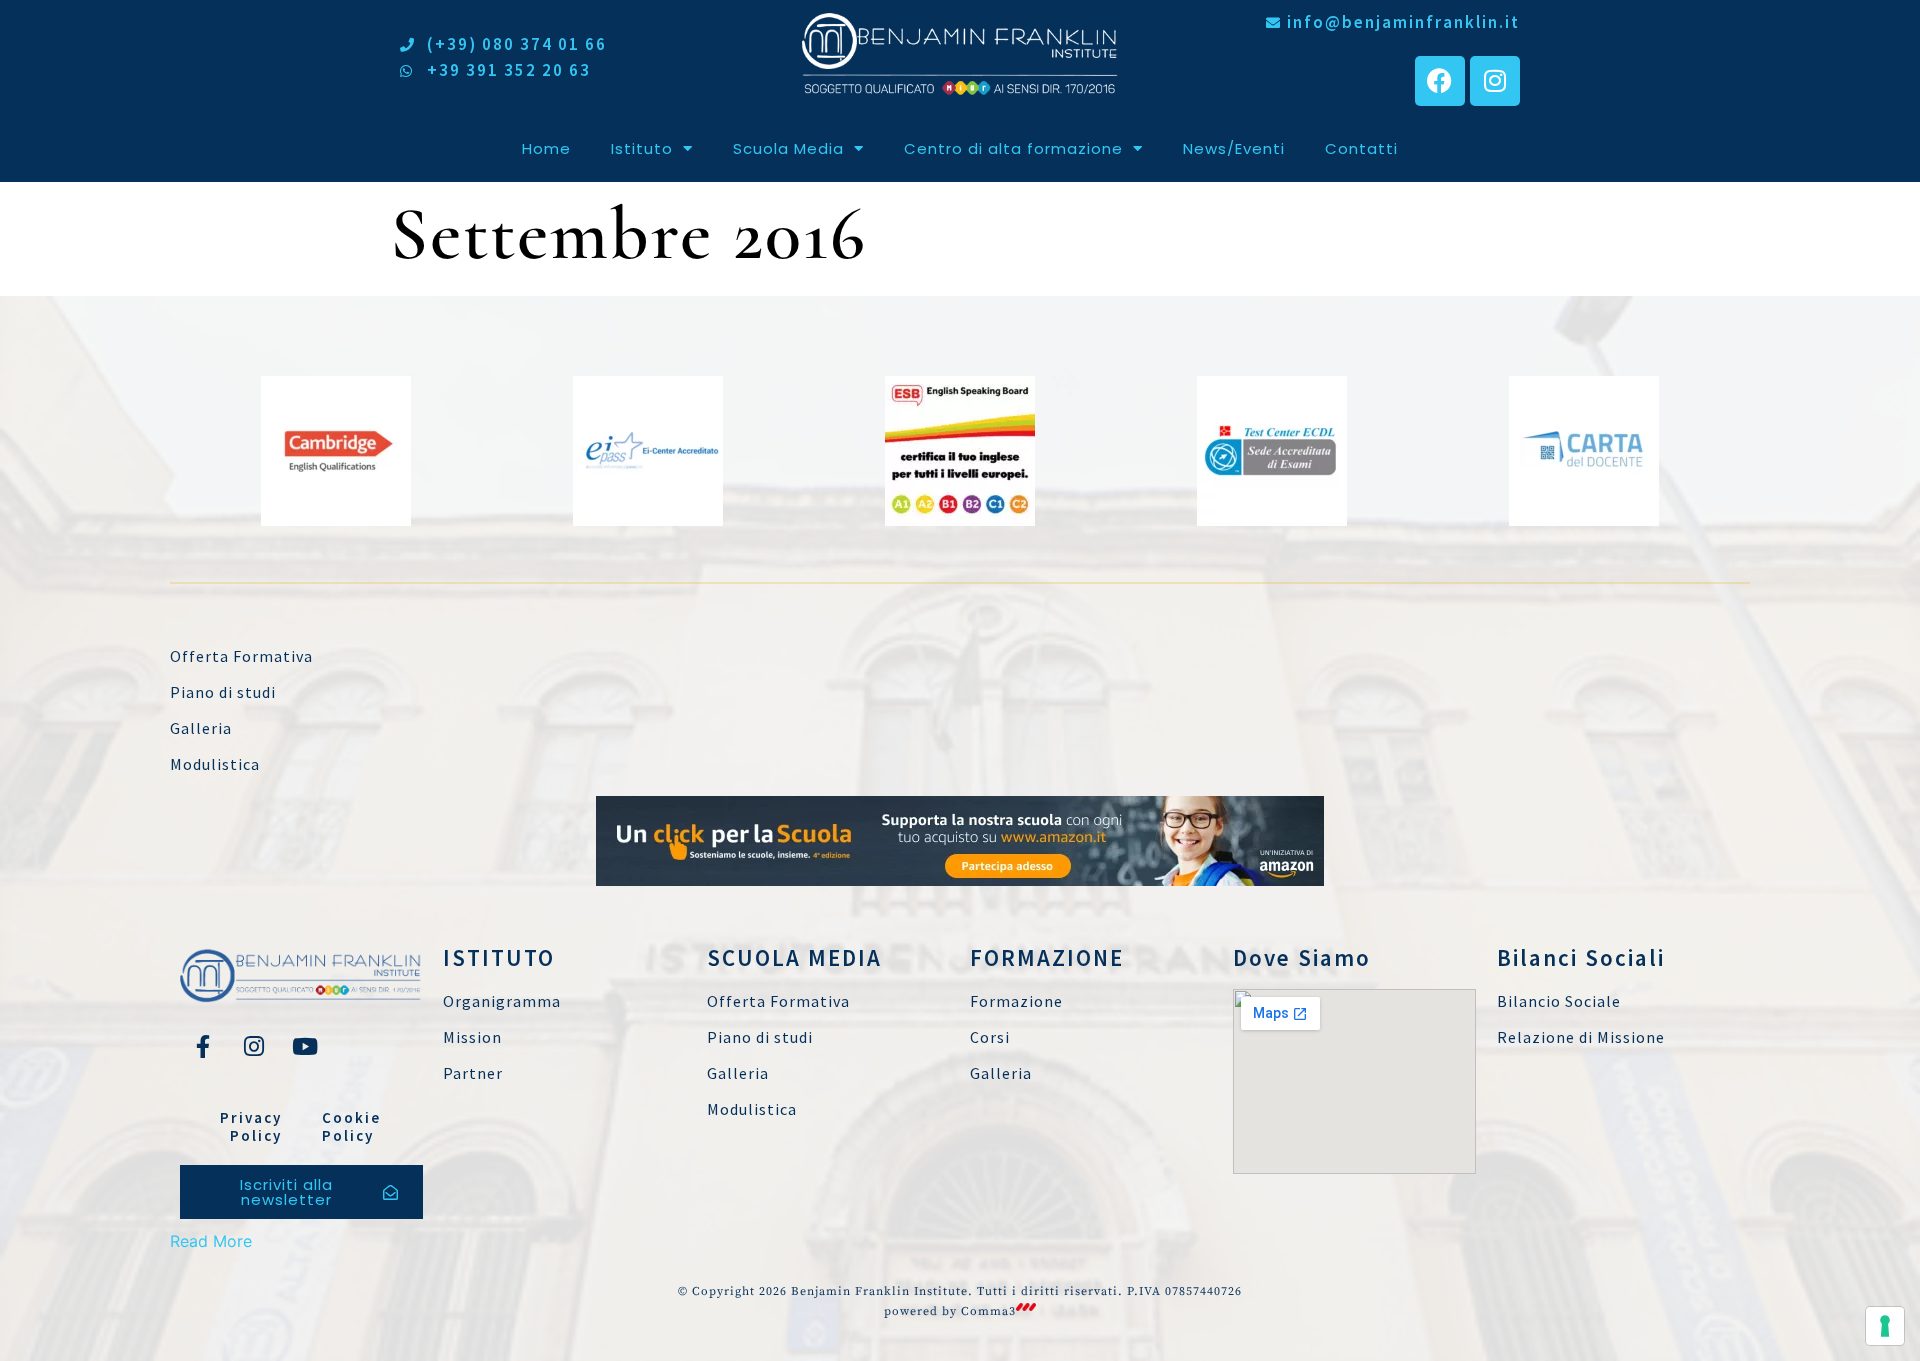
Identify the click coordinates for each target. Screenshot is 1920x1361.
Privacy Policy (251, 1126)
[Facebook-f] (203, 1046)
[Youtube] (305, 1046)
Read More (211, 1241)
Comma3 (988, 1311)
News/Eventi (1234, 148)
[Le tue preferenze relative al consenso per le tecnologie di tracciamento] (1885, 1326)
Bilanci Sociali (1581, 957)
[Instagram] (1495, 81)
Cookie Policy (351, 1126)
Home (546, 148)
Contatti (1361, 148)
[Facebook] (1440, 81)
